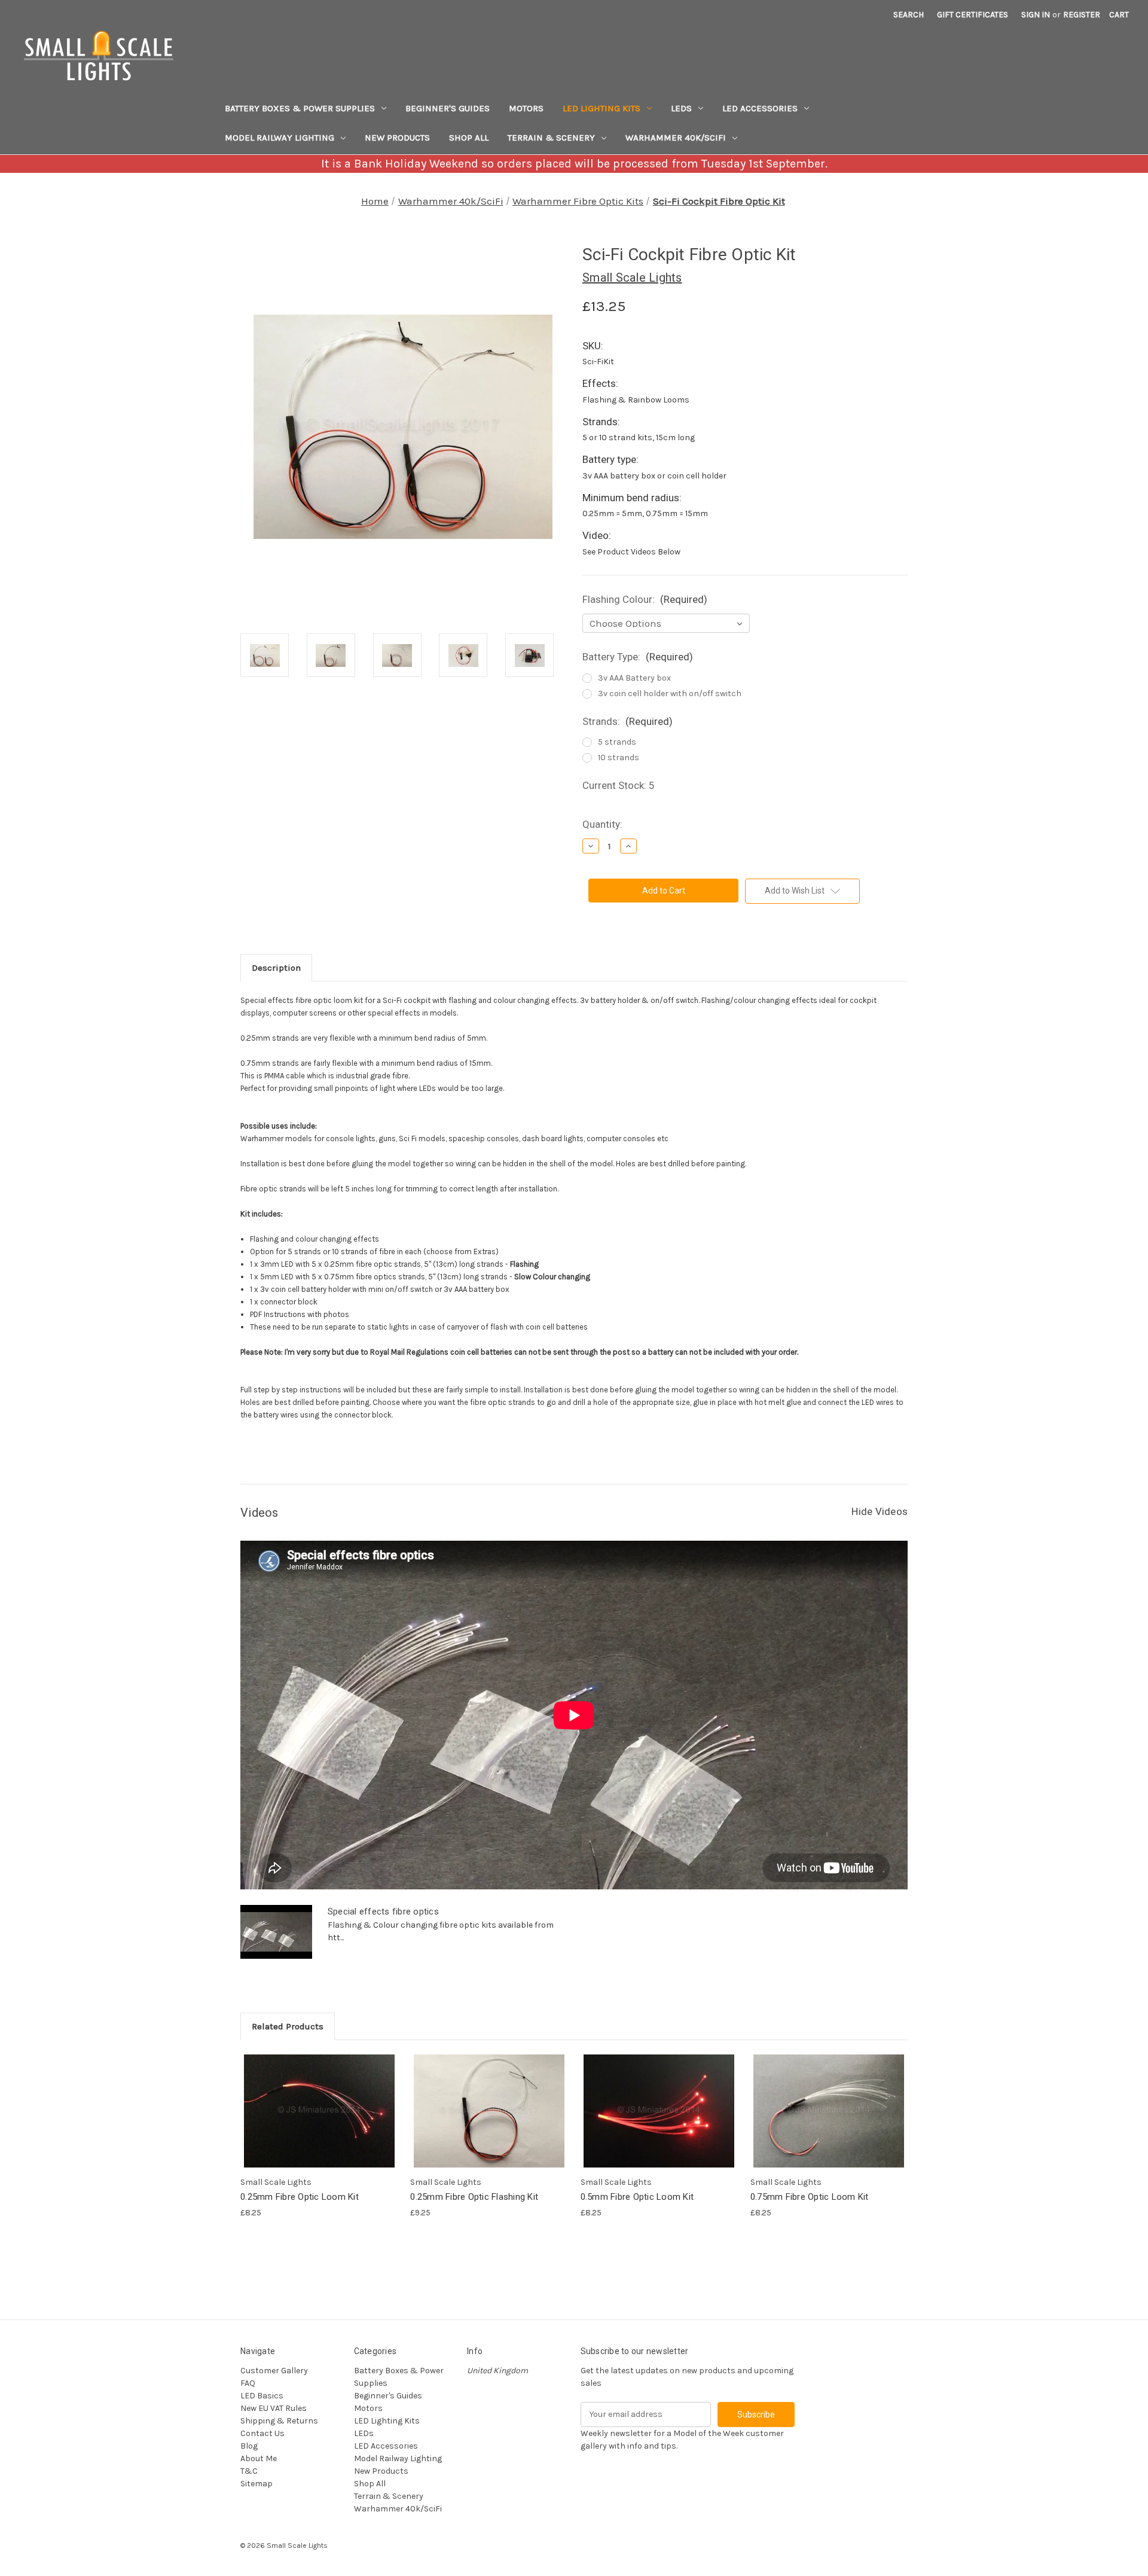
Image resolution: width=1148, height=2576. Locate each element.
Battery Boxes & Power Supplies (300, 108)
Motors (526, 108)
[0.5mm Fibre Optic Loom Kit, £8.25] (659, 2111)
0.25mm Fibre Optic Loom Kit (300, 2197)
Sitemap (257, 2484)
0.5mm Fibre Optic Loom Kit (637, 2197)
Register (1082, 15)
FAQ (248, 2383)
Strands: (628, 721)
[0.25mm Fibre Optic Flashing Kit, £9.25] (489, 2111)
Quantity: (602, 824)
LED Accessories (760, 108)
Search (909, 15)
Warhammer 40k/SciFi (676, 138)
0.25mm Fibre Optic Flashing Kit (474, 2197)
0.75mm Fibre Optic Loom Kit (810, 2197)
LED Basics (262, 2396)
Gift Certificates (973, 15)
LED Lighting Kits (602, 108)
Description (276, 968)
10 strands (619, 757)
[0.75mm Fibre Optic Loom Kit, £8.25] (829, 2111)
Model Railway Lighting (280, 138)
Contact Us (262, 2433)
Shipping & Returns (279, 2421)
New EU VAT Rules (274, 2408)
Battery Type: (638, 657)
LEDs (681, 108)
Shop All (469, 138)
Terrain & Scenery (551, 138)
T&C (249, 2471)
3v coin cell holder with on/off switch (670, 693)
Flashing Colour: (645, 599)
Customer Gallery (274, 2371)
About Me (259, 2458)
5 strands (617, 742)
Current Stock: (619, 785)
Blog (249, 2446)
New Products (397, 138)
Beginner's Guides (448, 108)
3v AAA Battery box (634, 678)
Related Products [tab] (288, 2026)
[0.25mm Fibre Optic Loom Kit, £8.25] (319, 2111)
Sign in (1036, 15)
